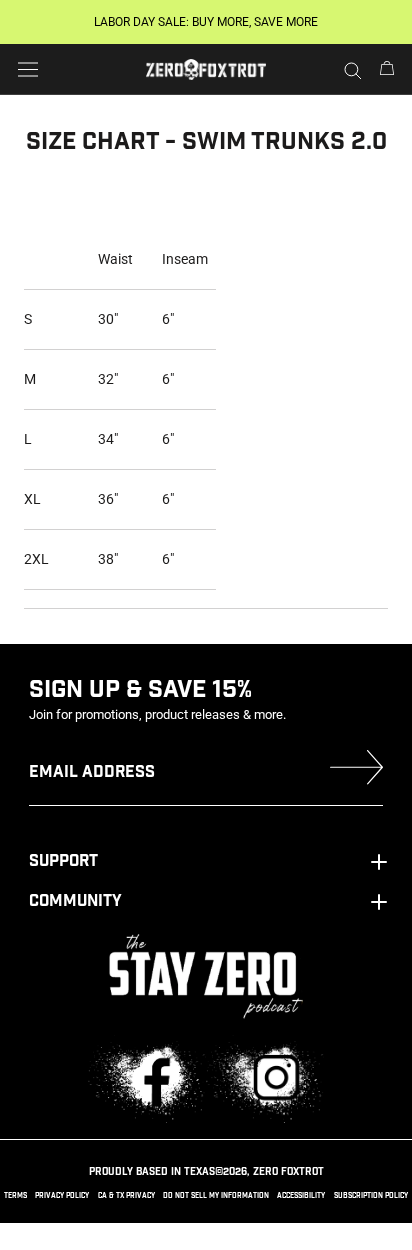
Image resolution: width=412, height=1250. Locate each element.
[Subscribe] (356, 771)
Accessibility (301, 1195)
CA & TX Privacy (126, 1195)
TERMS (15, 1195)
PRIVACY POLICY (62, 1195)
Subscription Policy (371, 1195)
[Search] (353, 69)
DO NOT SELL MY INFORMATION (216, 1195)
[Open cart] (387, 69)
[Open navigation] (28, 69)
